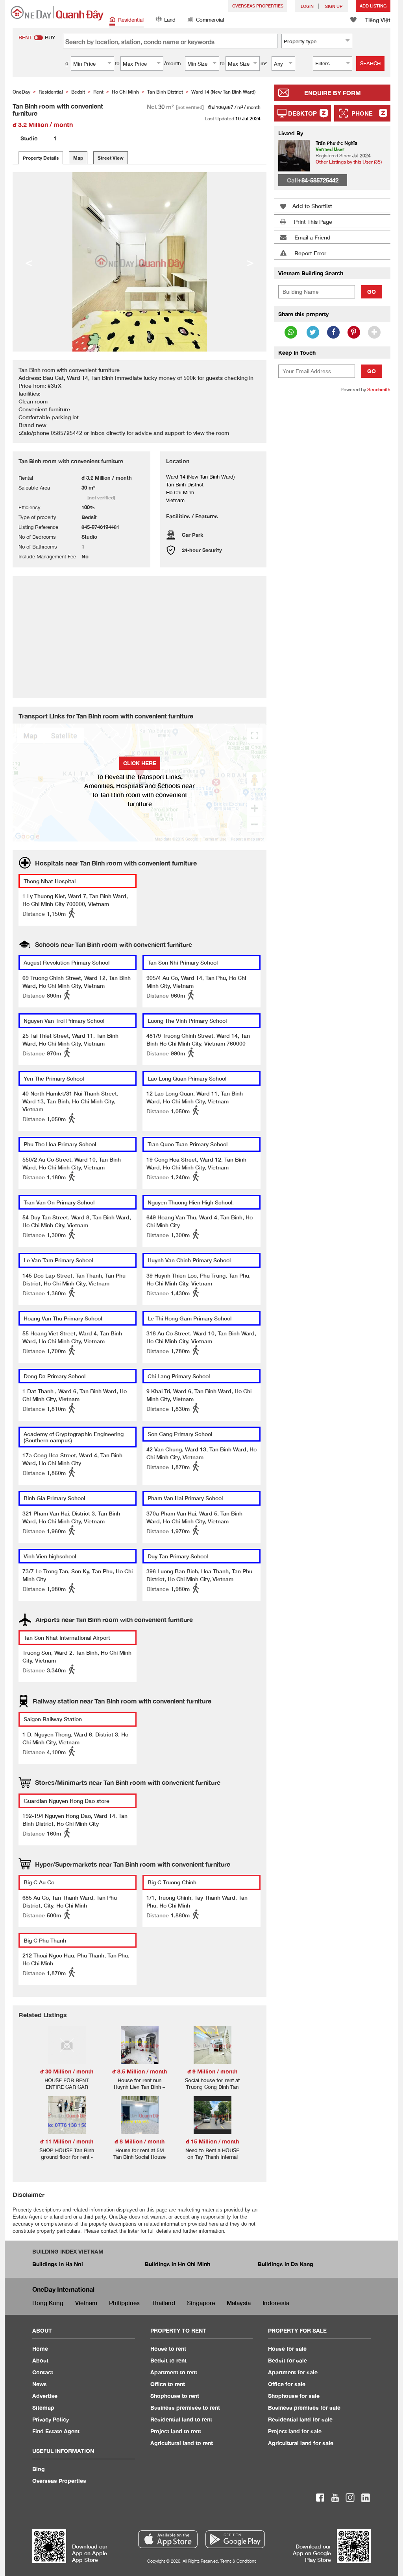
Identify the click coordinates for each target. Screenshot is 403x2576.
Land (170, 20)
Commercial (210, 20)
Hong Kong (48, 2303)
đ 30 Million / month (67, 2071)
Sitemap (43, 2408)
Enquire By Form (333, 93)
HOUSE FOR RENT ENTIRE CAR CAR (67, 2083)
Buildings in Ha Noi (58, 2264)
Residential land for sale (300, 2419)
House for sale (287, 2349)
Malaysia (239, 2303)
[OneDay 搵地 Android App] (235, 2539)
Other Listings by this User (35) (349, 162)
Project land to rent (176, 2431)
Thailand (163, 2303)
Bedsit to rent (168, 2360)
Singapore (201, 2303)
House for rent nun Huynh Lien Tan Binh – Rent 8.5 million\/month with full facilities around (140, 2090)
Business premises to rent (185, 2408)
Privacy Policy (51, 2419)
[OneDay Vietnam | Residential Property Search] (57, 13)
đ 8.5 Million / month (140, 2071)
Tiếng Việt (378, 20)
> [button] (250, 262)
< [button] (29, 262)
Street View (111, 158)
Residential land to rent (181, 2419)
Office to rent (168, 2384)
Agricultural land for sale (301, 2443)
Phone (362, 113)
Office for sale (287, 2384)
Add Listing (373, 6)
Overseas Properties (258, 6)
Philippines (124, 2303)
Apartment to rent (174, 2372)
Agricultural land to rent (182, 2443)
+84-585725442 (318, 180)
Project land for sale (295, 2431)
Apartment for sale (293, 2372)
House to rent (168, 2349)
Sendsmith (379, 389)
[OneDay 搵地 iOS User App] (168, 2539)
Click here (140, 763)
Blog (39, 2469)
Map (78, 158)
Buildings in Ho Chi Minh (177, 2264)
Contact (43, 2372)
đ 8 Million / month (140, 2141)
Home (40, 2349)
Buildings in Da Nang (286, 2264)
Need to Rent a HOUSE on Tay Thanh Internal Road (212, 2157)
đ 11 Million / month (67, 2141)
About (40, 2360)
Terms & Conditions (238, 2561)
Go (372, 292)
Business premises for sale (304, 2408)
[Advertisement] (332, 451)
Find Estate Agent (56, 2431)
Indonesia (276, 2303)
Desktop (302, 113)
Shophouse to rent (175, 2396)
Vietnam (86, 2303)
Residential (131, 20)
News (40, 2384)
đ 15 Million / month (212, 2141)
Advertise (45, 2396)
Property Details (41, 158)
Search (370, 63)
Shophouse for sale (294, 2396)
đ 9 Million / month (212, 2071)
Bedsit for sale (287, 2360)
